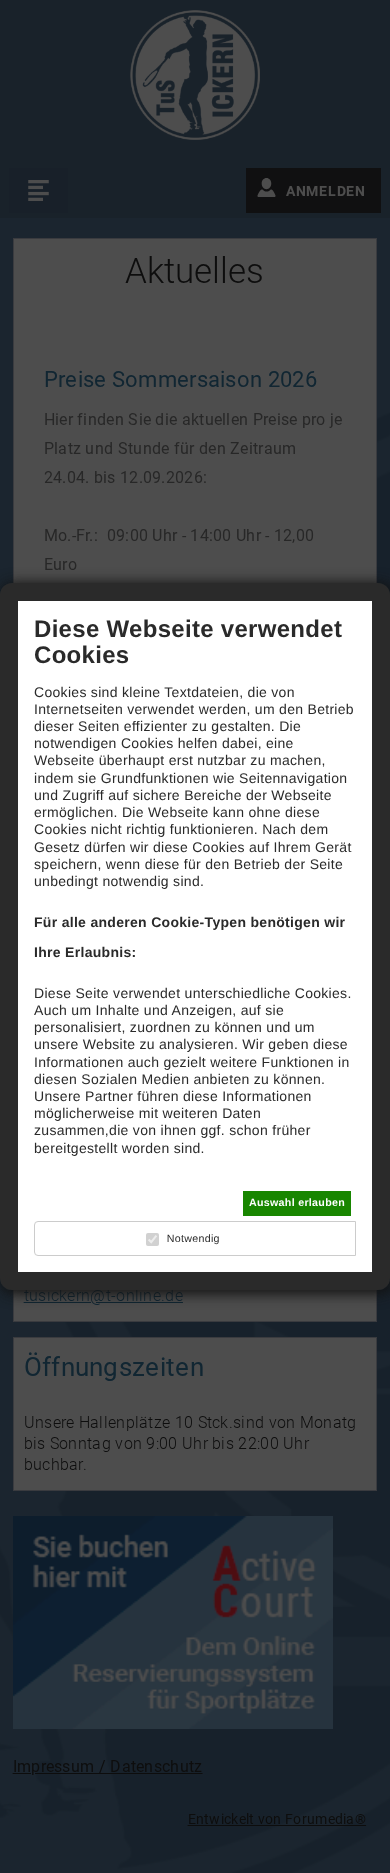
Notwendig (193, 1239)
